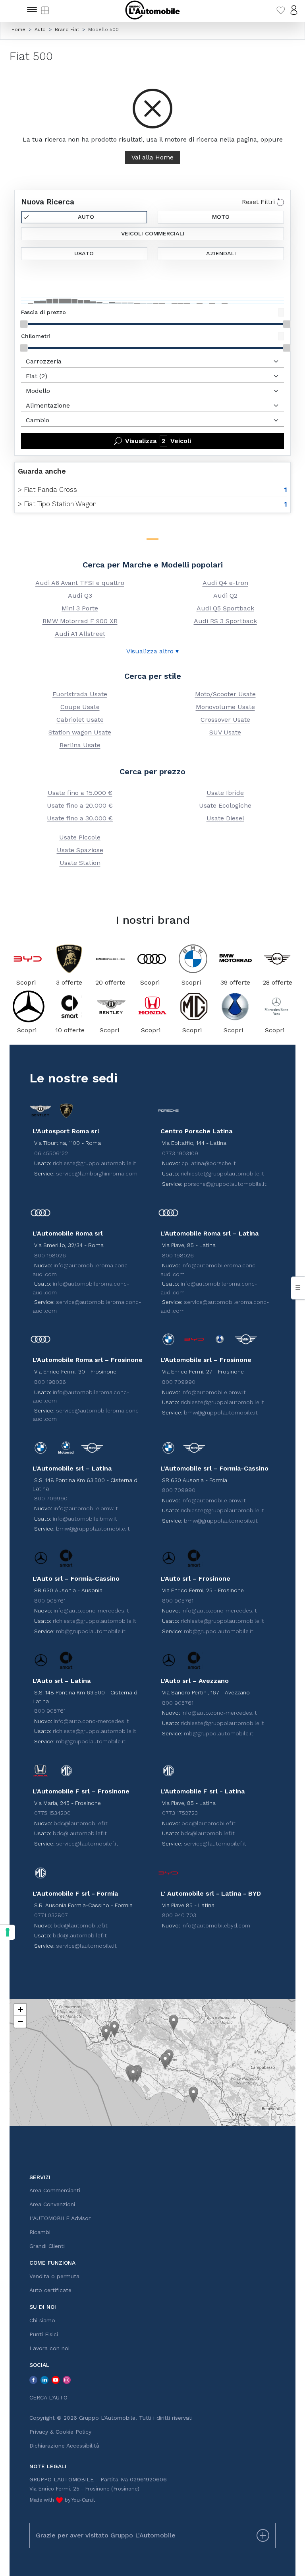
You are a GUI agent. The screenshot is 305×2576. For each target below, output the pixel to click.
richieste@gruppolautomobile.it (95, 1163)
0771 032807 (51, 1915)
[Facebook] (33, 2380)
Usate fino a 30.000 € (80, 818)
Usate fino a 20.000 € (80, 805)
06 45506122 (51, 1153)
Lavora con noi (49, 2348)
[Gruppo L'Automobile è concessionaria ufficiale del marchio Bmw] (193, 959)
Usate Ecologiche (225, 805)
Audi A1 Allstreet (80, 634)
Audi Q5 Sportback (225, 608)
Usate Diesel (225, 818)
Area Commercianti (55, 2190)
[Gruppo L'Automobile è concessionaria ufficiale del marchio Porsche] (110, 959)
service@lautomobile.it (86, 1946)
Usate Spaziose (80, 850)
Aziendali (221, 253)
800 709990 (179, 1382)
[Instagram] (67, 2380)
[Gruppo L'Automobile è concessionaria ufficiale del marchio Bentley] (111, 1006)
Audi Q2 (225, 595)
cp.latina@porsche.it (209, 1163)
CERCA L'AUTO (48, 2397)
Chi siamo (42, 2320)
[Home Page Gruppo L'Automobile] (152, 10)
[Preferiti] (281, 10)
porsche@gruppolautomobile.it (225, 1184)
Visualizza (158, 441)
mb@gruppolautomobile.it (91, 1631)
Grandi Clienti (47, 2246)
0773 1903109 (180, 1153)
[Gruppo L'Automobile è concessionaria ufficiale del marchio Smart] (70, 1006)
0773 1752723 (180, 1813)
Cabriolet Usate (80, 720)
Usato (84, 253)
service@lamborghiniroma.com (97, 1173)
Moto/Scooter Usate (225, 694)
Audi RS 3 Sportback (225, 621)
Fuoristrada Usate (80, 694)
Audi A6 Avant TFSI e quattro (80, 583)
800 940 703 (179, 1915)
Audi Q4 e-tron (225, 583)
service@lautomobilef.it (87, 1844)
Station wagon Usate (80, 732)
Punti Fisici (44, 2334)
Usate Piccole (80, 837)
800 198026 (50, 1255)
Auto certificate (50, 2290)
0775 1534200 (52, 1813)
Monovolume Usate (225, 707)
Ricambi (40, 2232)
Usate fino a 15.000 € (80, 793)
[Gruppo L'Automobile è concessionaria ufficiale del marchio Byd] (28, 959)
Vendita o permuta (54, 2276)
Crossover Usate (225, 720)
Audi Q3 (80, 595)
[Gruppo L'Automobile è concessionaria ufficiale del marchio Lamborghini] (69, 959)
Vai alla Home (152, 157)
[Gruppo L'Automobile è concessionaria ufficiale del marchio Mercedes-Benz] (29, 1006)
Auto (86, 217)
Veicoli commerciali (153, 233)
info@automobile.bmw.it (214, 1392)
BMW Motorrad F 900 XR (80, 621)
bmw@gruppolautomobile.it (221, 1412)
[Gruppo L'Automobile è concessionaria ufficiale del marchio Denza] (235, 1006)
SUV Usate (225, 732)
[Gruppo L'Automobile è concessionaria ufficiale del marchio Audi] (152, 959)
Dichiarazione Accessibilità (64, 2446)
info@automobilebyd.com (216, 1925)
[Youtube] (56, 2380)
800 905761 (50, 1601)
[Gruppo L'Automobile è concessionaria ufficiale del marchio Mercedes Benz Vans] (276, 1006)
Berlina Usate (80, 745)
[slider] (24, 324)
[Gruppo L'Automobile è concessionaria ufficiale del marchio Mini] (277, 959)
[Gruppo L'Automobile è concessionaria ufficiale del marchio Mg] (194, 1006)
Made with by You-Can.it (62, 2500)
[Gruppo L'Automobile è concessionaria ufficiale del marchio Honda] (152, 1006)
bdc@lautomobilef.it (81, 1823)
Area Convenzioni (52, 2204)
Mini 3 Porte (80, 608)
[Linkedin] (44, 2380)
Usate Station (80, 863)
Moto (221, 217)
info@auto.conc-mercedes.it (91, 1610)
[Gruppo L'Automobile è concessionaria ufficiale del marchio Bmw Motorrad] (235, 959)
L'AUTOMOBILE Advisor (60, 2218)
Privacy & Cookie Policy (60, 2432)
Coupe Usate (80, 707)
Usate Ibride (225, 793)
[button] (106, 2033)
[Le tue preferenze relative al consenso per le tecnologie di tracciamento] (8, 1932)
